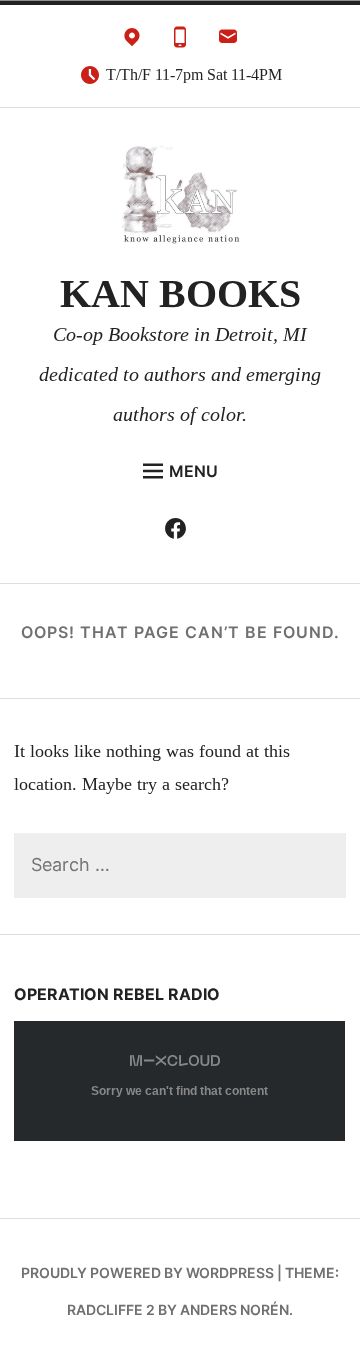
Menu (193, 471)
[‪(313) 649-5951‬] (180, 42)
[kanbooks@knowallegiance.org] (228, 42)
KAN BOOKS (180, 293)
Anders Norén (234, 1309)
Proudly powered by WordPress (147, 1272)
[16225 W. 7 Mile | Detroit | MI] (132, 42)
